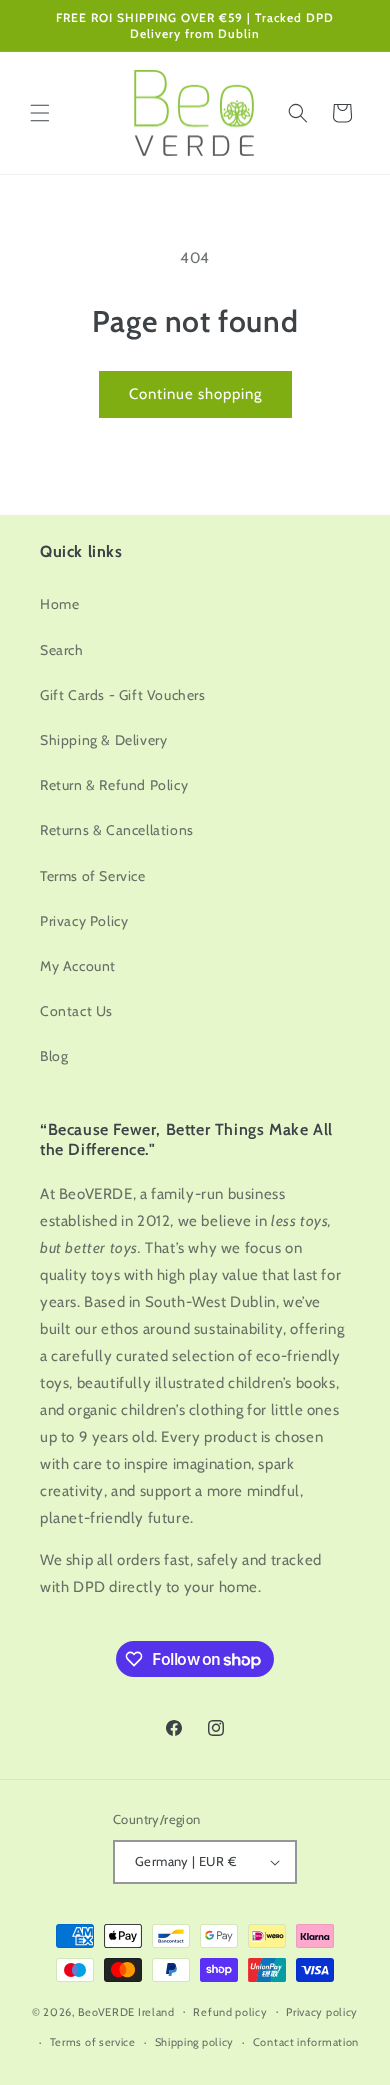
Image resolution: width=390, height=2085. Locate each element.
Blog (54, 1056)
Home (59, 604)
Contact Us (76, 1011)
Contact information (306, 2042)
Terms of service (93, 2042)
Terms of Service (93, 876)
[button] (40, 113)
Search (62, 650)
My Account (78, 966)
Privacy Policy (84, 921)
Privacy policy (322, 2012)
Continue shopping (195, 394)
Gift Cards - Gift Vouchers (123, 695)
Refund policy (230, 2012)
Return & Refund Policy (114, 785)
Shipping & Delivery (103, 740)
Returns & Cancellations (117, 830)
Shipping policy (195, 2042)
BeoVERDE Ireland (126, 2011)
